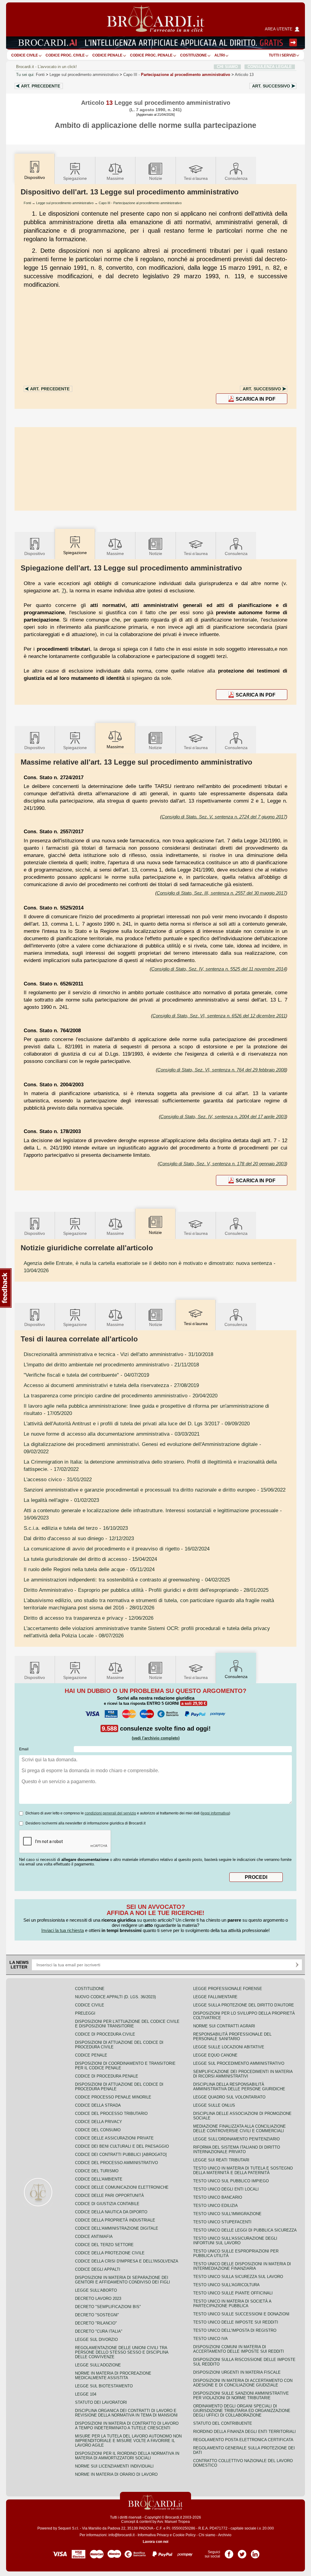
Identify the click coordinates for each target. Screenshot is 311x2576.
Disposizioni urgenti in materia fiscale (237, 2372)
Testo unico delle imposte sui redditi (236, 2322)
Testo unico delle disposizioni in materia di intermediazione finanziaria (242, 2266)
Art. (41, 86)
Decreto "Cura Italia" (99, 2331)
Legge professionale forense (228, 1989)
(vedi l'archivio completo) (156, 1738)
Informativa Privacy (153, 2535)
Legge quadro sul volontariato (229, 2097)
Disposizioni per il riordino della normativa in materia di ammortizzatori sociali (127, 2456)
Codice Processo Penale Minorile (113, 2097)
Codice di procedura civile (105, 2034)
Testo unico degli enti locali (226, 2189)
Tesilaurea (196, 178)
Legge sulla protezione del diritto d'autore (244, 2005)
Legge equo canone (215, 2055)
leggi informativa (215, 1813)
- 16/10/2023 (76, 1528)
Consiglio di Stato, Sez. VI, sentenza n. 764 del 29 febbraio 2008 (222, 1070)
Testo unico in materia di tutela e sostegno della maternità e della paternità (243, 2170)
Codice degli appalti (98, 2269)
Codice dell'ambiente (99, 2179)
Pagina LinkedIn (255, 2552)
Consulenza (236, 178)
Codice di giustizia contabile (107, 2204)
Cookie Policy (184, 2535)
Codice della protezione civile (110, 2253)
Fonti (40, 75)
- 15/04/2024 (90, 1559)
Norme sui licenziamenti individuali (114, 2466)
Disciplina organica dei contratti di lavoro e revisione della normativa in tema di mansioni (126, 2413)
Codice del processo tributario (111, 2114)
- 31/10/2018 (118, 1354)
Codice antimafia (94, 2237)
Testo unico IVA (210, 2339)
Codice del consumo (98, 2130)
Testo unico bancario (218, 2197)
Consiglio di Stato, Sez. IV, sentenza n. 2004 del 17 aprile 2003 (223, 1117)
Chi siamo (207, 2535)
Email (24, 1749)
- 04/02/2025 (127, 1580)
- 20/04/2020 (121, 1396)
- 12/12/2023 (79, 1538)
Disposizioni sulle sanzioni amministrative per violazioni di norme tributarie (241, 2396)
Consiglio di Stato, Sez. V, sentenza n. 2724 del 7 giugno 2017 (224, 817)
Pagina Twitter (242, 2552)
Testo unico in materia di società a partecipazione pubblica (232, 2304)
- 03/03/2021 (112, 1434)
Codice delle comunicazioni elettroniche (122, 2187)
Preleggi (85, 2013)
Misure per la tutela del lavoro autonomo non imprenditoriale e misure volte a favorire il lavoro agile (128, 2441)
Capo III (177, 75)
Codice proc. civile (65, 55)
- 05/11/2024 (89, 1569)
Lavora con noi (155, 2542)
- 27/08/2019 (111, 1385)
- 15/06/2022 (155, 1490)
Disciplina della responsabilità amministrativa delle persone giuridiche (239, 2087)
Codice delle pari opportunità (109, 2196)
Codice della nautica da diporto (111, 2212)
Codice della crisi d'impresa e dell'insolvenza (127, 2261)
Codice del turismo (97, 2171)
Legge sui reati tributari (221, 2160)
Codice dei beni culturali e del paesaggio (122, 2146)
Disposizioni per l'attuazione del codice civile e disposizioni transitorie (127, 2024)
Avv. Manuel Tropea (173, 2522)
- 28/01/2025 (146, 1590)
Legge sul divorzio (96, 2340)
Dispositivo (35, 553)
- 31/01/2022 (58, 1479)
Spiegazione (75, 178)
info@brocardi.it (121, 2535)
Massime (115, 178)
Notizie (156, 178)
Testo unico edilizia (215, 2206)
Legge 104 (86, 2394)
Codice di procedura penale (107, 2076)
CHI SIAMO (227, 67)
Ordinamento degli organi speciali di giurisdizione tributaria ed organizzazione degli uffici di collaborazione (242, 2411)
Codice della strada (98, 2105)
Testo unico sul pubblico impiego (231, 2181)
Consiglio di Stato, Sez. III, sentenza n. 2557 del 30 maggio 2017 (221, 893)
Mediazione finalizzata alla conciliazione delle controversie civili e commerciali (239, 2129)
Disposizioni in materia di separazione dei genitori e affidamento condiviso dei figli (123, 2280)
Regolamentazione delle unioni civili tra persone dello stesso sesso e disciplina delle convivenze (122, 2352)
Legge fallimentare (215, 1997)
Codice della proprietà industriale (115, 2220)
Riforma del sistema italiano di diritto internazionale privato (237, 2150)
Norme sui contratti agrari (224, 2026)
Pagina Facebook (229, 2552)
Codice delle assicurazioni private (114, 2138)
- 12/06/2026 (89, 1618)
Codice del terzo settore (104, 2245)
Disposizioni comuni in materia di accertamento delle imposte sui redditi (239, 2349)
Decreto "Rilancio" (96, 2323)
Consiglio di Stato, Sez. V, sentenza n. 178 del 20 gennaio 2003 (222, 1164)
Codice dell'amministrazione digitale (117, 2228)
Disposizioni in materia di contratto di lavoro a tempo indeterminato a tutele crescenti (127, 2426)
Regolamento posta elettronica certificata (243, 2440)
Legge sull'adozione (98, 2365)
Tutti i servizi (282, 55)
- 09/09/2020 (137, 1423)
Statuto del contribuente (223, 2423)
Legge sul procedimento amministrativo (84, 75)
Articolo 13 (244, 75)
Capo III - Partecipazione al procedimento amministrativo (140, 203)
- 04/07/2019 (86, 1375)
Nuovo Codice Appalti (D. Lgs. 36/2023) (115, 1997)
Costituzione (193, 55)
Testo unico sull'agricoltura (226, 2285)
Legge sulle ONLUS (214, 2105)
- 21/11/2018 (111, 1365)
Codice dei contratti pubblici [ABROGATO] (121, 2155)
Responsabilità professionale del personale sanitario (232, 2036)
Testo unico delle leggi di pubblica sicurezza (245, 2230)
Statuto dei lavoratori (101, 2402)
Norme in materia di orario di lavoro (116, 2474)
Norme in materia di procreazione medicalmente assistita (113, 2376)
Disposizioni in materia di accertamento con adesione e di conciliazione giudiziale (243, 2383)
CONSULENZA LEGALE (270, 67)
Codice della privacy (99, 2122)
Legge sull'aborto (96, 2290)
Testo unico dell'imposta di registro (235, 2330)
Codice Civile (25, 55)
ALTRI (220, 55)
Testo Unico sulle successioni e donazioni (241, 2314)
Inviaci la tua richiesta (63, 1930)
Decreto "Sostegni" (97, 2315)
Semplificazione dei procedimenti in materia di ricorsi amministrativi (243, 2074)
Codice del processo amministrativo (116, 2163)
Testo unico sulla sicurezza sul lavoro (238, 2277)
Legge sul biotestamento (104, 2386)
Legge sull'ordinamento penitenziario (236, 2139)
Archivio (225, 2535)
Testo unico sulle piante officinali (233, 2293)
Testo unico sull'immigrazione (227, 2214)
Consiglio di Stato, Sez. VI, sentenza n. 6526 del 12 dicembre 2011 (219, 1016)
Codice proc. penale (151, 55)
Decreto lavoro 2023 (98, 2299)
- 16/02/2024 (117, 1549)
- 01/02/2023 (61, 1500)
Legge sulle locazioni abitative (229, 2047)
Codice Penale (107, 55)
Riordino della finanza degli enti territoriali (244, 2432)
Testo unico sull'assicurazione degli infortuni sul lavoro (235, 2241)
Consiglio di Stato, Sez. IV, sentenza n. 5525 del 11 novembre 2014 (219, 969)
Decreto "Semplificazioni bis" (108, 2307)
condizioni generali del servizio (110, 1813)
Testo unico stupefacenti (222, 2222)
